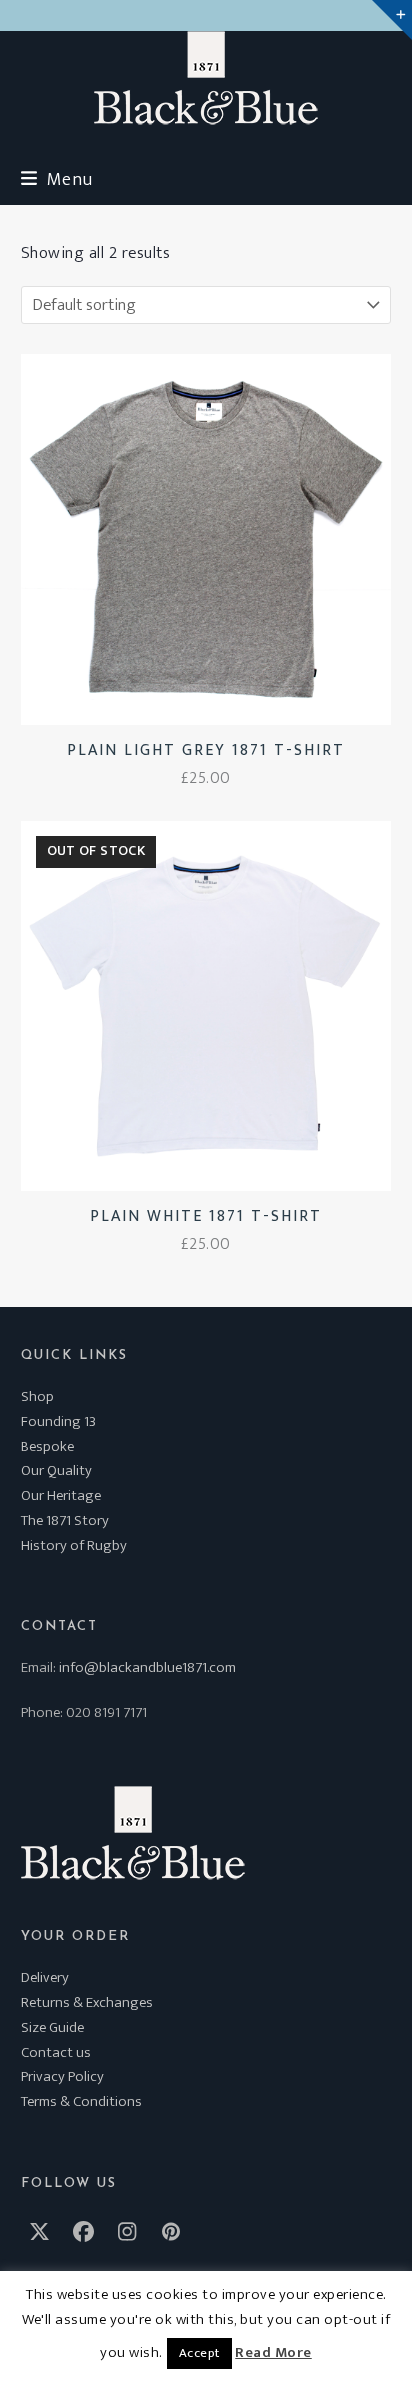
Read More (273, 2353)
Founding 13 (58, 1421)
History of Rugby (74, 1545)
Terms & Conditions (81, 2101)
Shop (37, 1396)
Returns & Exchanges (87, 2002)
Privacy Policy (62, 2076)
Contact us (56, 2052)
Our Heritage (61, 1495)
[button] (57, 179)
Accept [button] (199, 2353)
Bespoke (47, 1446)
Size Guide (52, 2027)
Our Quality (56, 1470)
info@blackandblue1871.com (147, 1667)
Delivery (45, 1977)
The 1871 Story (65, 1520)
